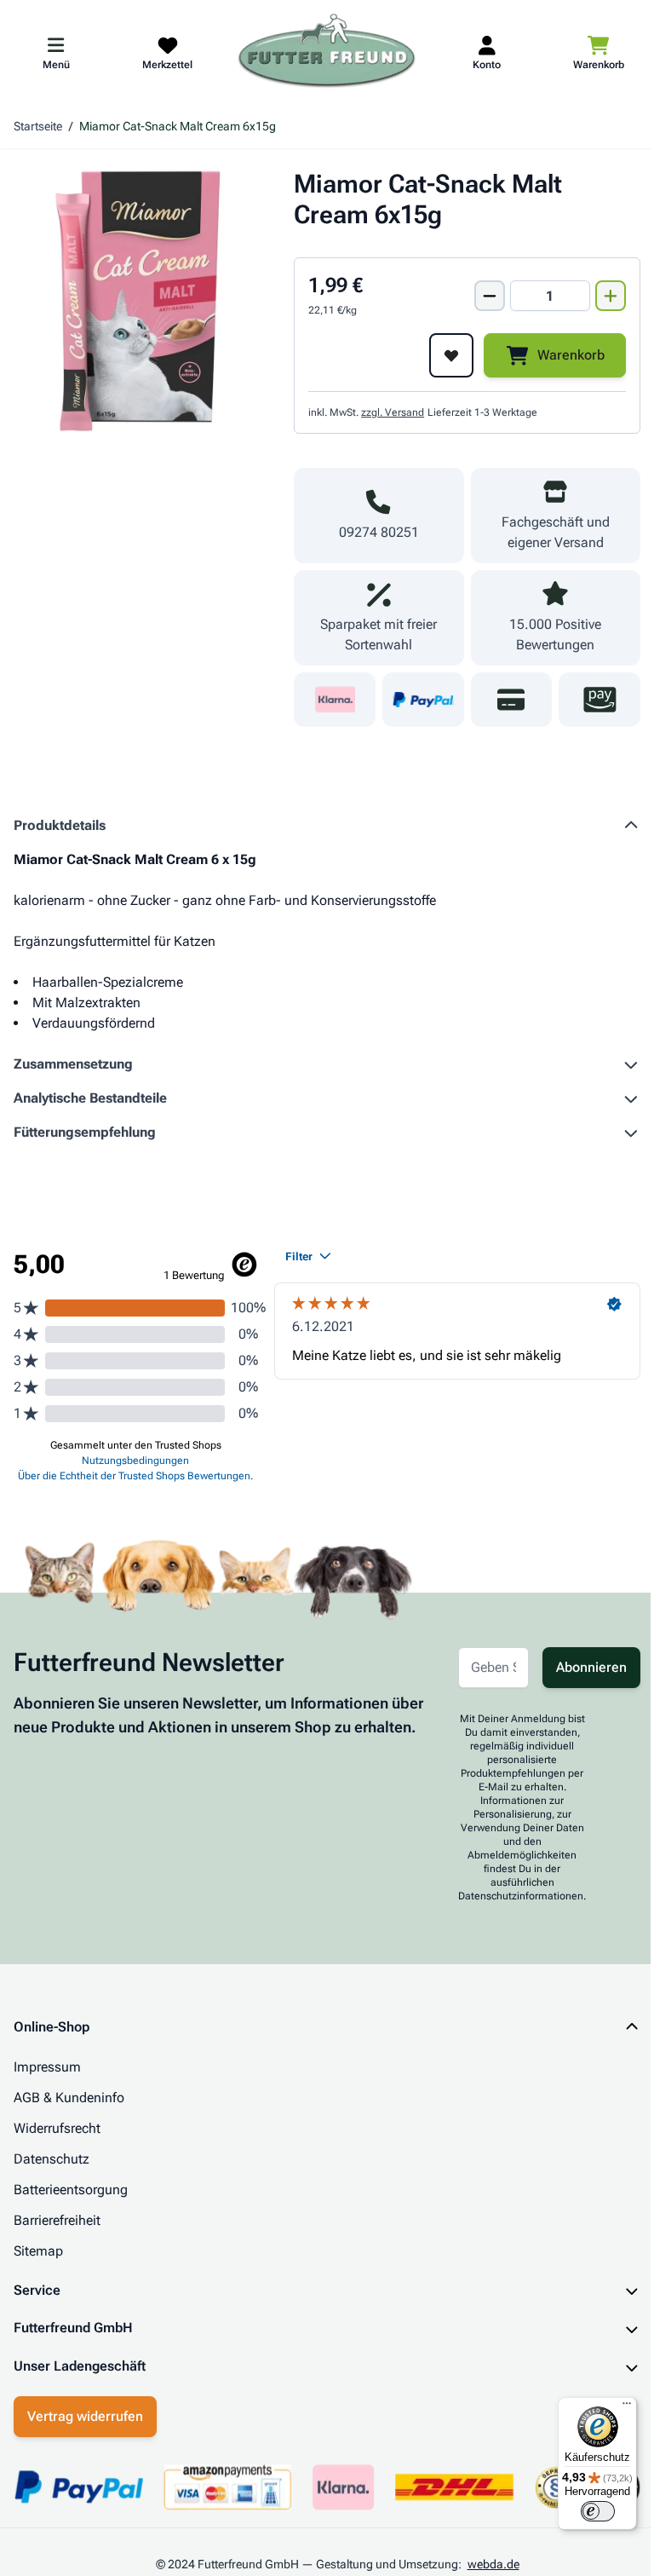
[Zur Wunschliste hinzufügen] (451, 355)
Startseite (38, 126)
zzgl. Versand (393, 412)
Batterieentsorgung (71, 2190)
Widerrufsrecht (57, 2128)
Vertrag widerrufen (85, 2416)
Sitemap (38, 2251)
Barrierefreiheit (57, 2220)
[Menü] (614, 2407)
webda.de (487, 2564)
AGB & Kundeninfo (69, 2098)
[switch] (585, 2511)
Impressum (47, 2067)
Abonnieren (591, 1667)
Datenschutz (52, 2159)
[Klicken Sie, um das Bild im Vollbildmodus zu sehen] (145, 300)
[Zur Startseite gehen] (327, 52)
